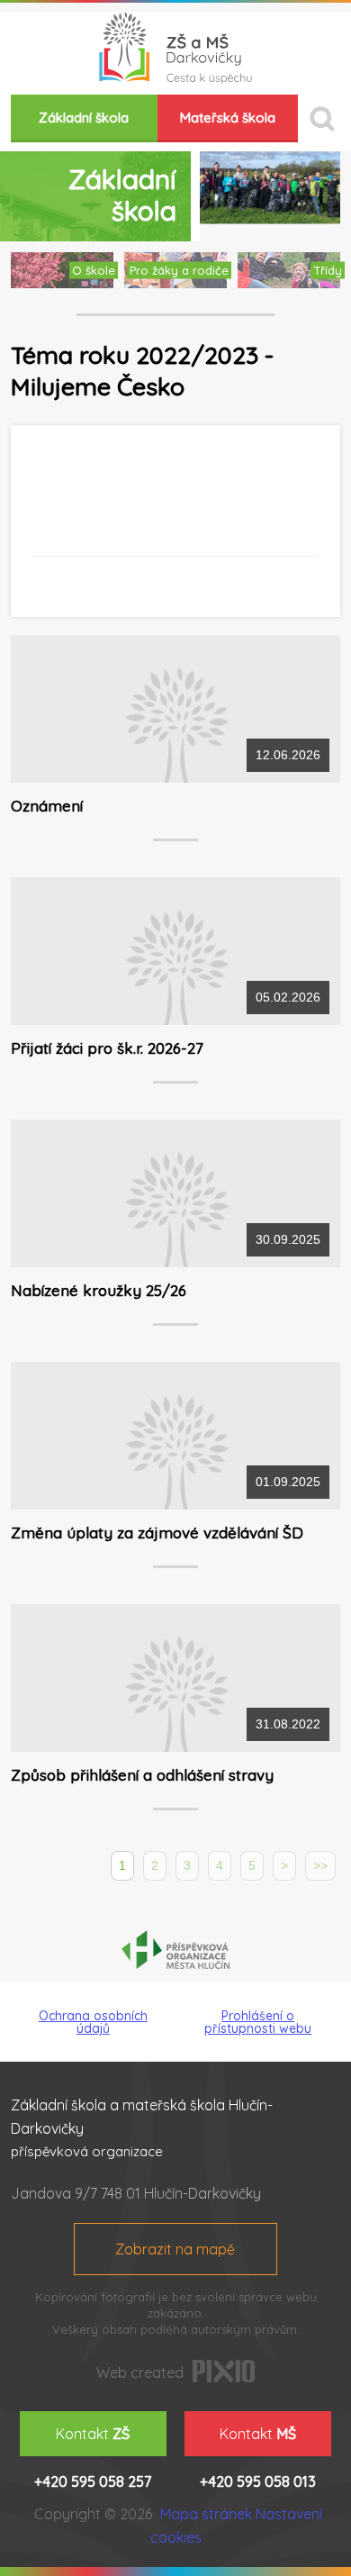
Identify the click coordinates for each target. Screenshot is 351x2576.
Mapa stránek (206, 2514)
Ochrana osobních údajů (93, 2022)
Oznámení (47, 806)
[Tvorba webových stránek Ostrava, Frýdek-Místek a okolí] (224, 2377)
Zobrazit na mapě (175, 2249)
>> (320, 1865)
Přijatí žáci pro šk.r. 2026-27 (107, 1048)
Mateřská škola (228, 118)
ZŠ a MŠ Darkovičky (175, 48)
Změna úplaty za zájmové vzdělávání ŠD (157, 1533)
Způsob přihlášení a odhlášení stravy (142, 1775)
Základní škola (84, 118)
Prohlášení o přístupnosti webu (258, 2022)
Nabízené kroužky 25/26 (99, 1290)
